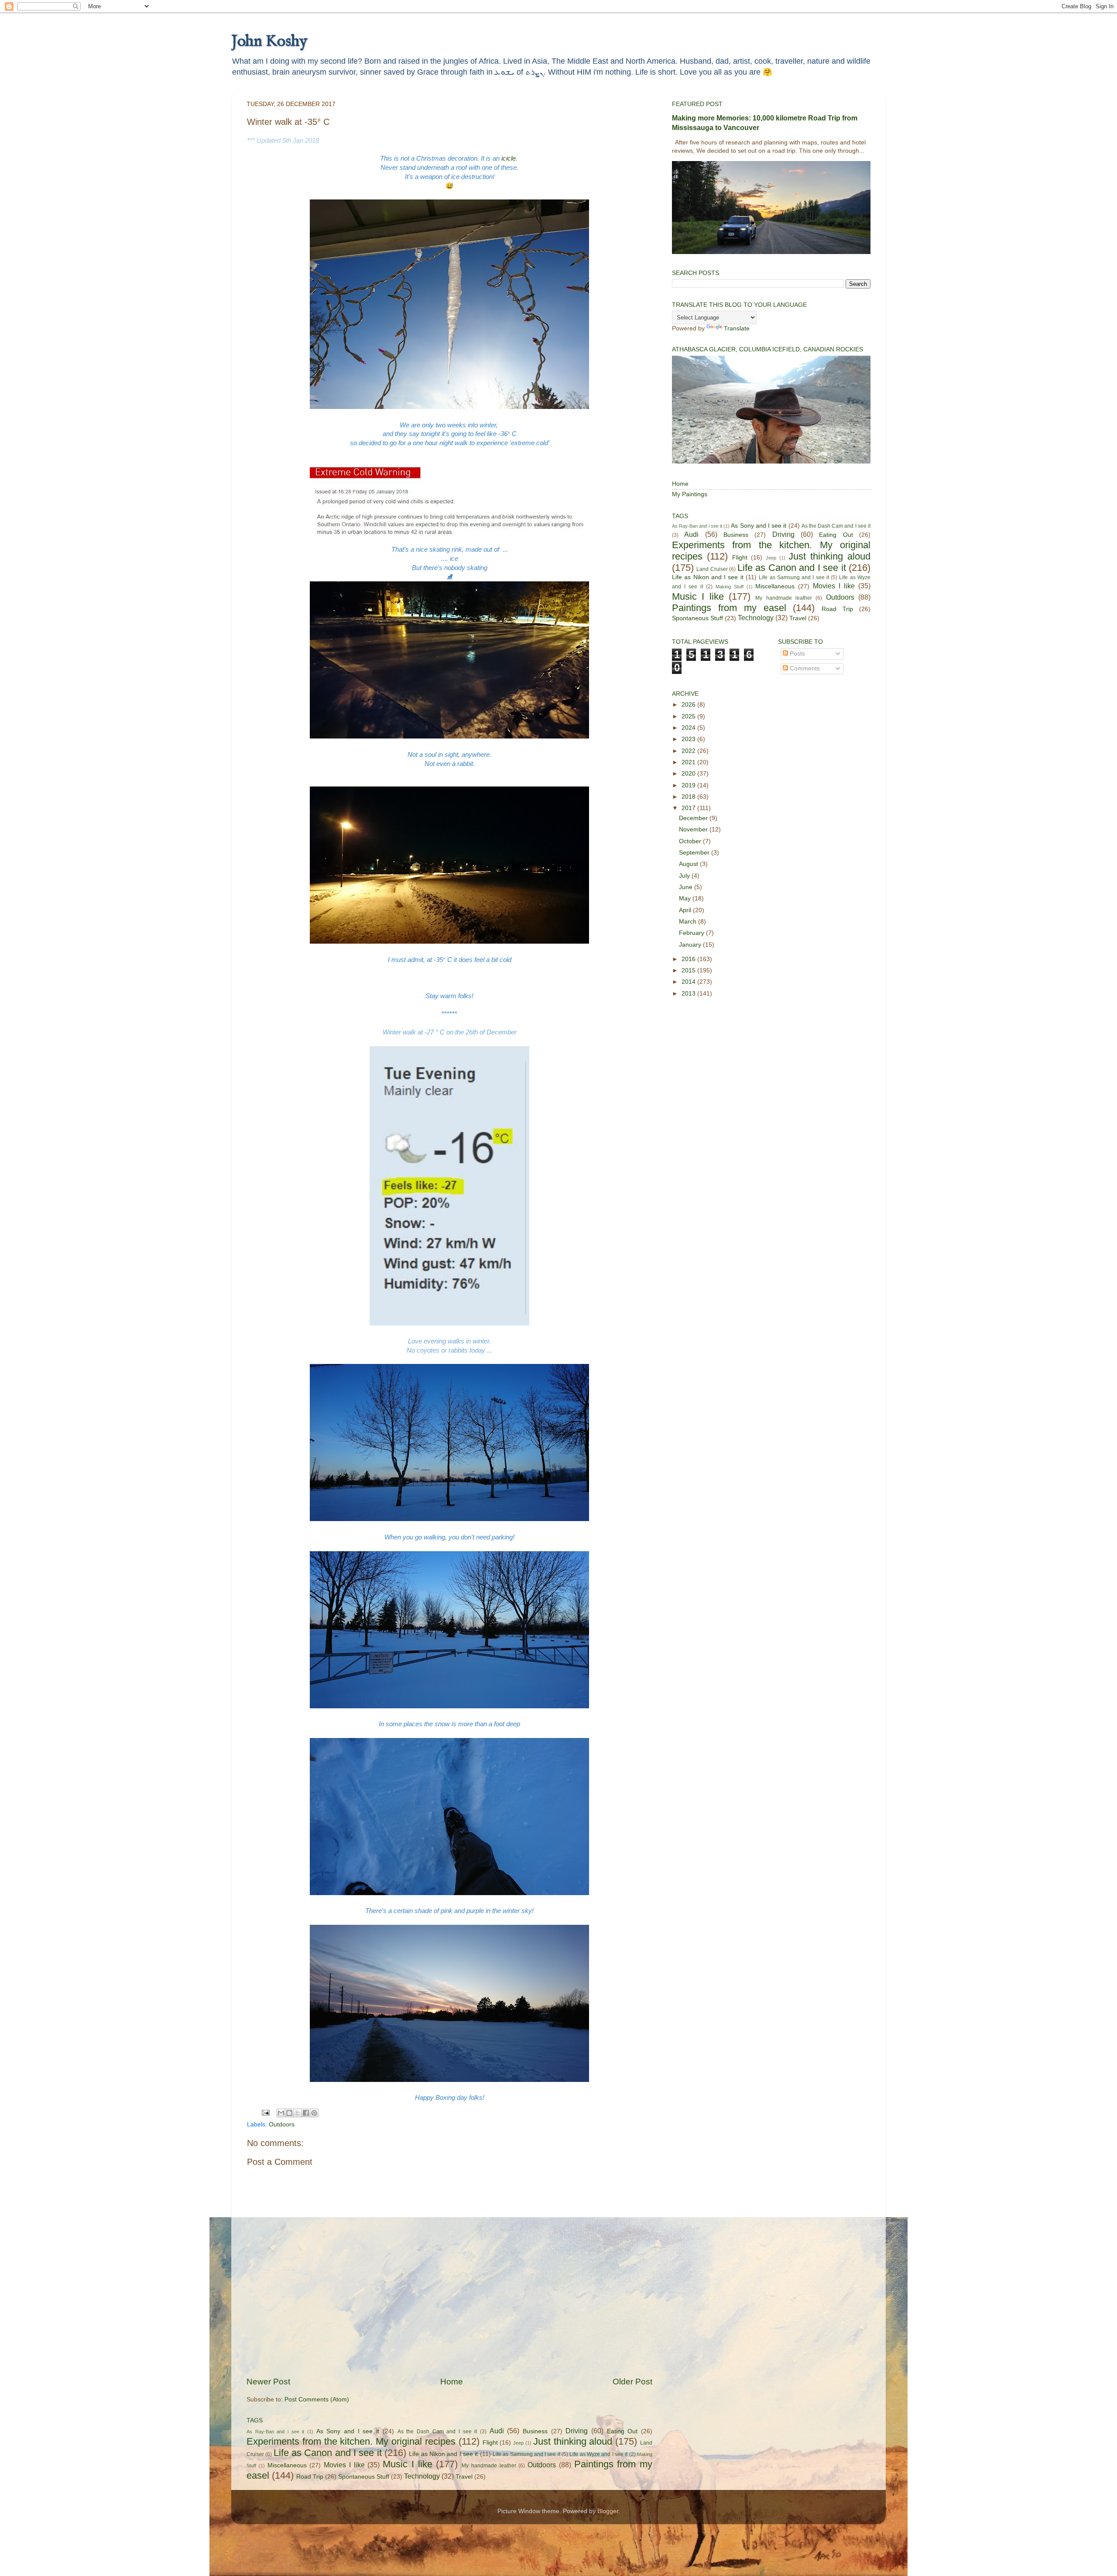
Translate (737, 328)
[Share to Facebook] (306, 2113)
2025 (689, 716)
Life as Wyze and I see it (598, 2454)
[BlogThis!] (289, 2113)
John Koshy (269, 41)
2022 (689, 751)
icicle (509, 158)
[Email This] (281, 2113)
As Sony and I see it (348, 2431)
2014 (689, 982)
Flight (490, 2443)
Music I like (408, 2464)
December (694, 818)
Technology (422, 2476)
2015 (689, 970)
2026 (689, 705)
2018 (689, 797)
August (689, 864)
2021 (689, 762)
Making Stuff (730, 587)
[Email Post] (265, 2112)
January (691, 945)
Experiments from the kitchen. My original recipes (351, 2441)
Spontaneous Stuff (364, 2477)
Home (452, 2382)
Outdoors (282, 2124)
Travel (464, 2477)
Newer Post (268, 2382)
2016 (689, 959)
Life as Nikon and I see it (443, 2454)
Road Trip (310, 2477)
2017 (689, 808)
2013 (689, 994)
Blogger (608, 2511)
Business (535, 2431)
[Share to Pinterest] (314, 2113)
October (691, 841)
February (692, 933)
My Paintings (690, 494)
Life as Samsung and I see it (526, 2454)
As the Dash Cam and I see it (437, 2432)
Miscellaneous (287, 2465)
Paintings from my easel (729, 608)
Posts (797, 654)
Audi (497, 2431)
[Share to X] (298, 2113)
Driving (577, 2431)
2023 (689, 739)
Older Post (632, 2382)
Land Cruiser (712, 569)
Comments (804, 668)
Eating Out (622, 2431)
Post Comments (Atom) (317, 2399)
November (694, 829)
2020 (689, 774)
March (689, 922)
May (686, 898)
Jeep (518, 2443)
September (695, 853)
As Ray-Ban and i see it (275, 2432)
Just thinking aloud (573, 2441)
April (686, 910)
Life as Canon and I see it (328, 2453)
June (687, 887)
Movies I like (344, 2465)
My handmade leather (489, 2466)
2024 (689, 728)
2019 (689, 785)
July (685, 876)
